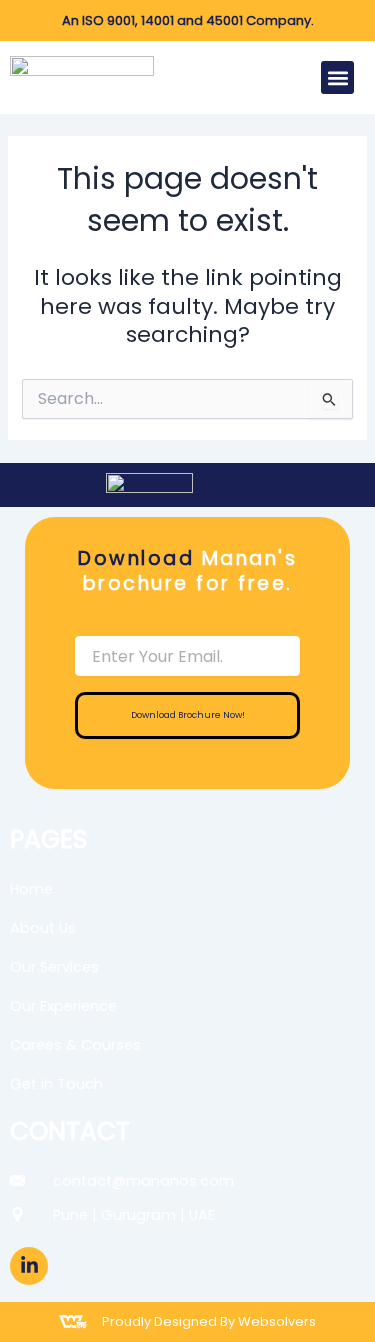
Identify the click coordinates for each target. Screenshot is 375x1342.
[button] (337, 77)
